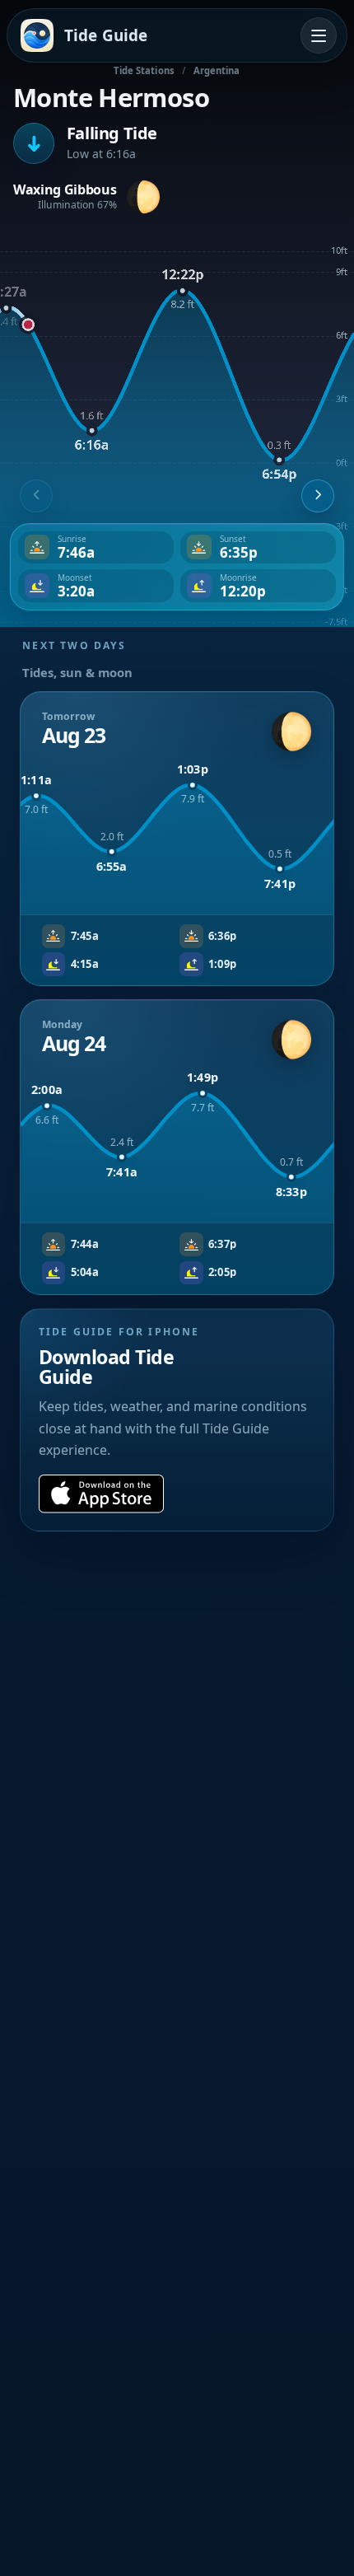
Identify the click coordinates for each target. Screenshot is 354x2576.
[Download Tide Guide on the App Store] (101, 1494)
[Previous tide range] (36, 496)
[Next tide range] (318, 496)
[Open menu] (319, 35)
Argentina (217, 70)
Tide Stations (144, 70)
